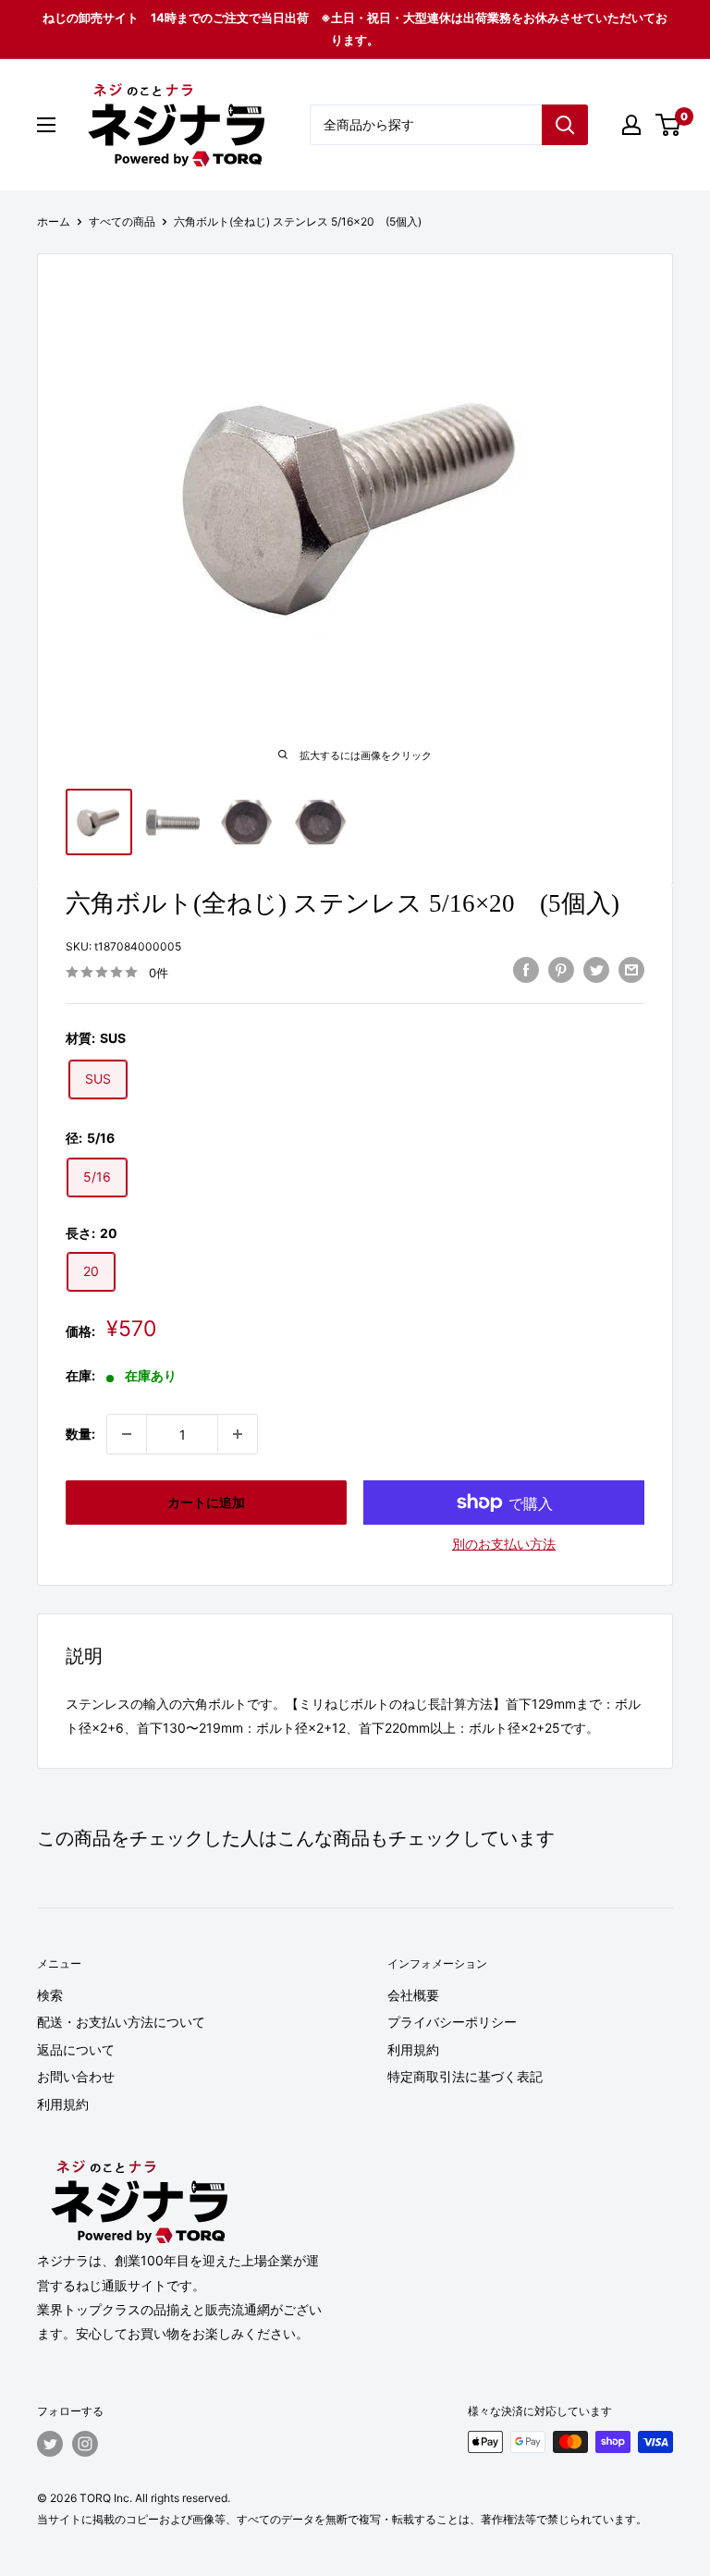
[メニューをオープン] (46, 125)
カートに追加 (206, 1502)
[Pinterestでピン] (561, 970)
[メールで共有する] (631, 970)
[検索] (565, 125)
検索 (50, 1995)
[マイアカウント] (631, 125)
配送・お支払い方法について (121, 2022)
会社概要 (413, 1995)
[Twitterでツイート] (596, 970)
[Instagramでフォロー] (85, 2444)
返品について (76, 2049)
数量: (80, 1434)
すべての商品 (122, 221)
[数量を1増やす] (238, 1434)
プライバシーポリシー (452, 2022)
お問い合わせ (76, 2076)
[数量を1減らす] (127, 1434)
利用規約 (63, 2104)
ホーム (54, 221)
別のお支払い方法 (504, 1544)
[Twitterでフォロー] (50, 2444)
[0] (669, 125)
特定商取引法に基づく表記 (465, 2076)
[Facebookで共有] (526, 970)
